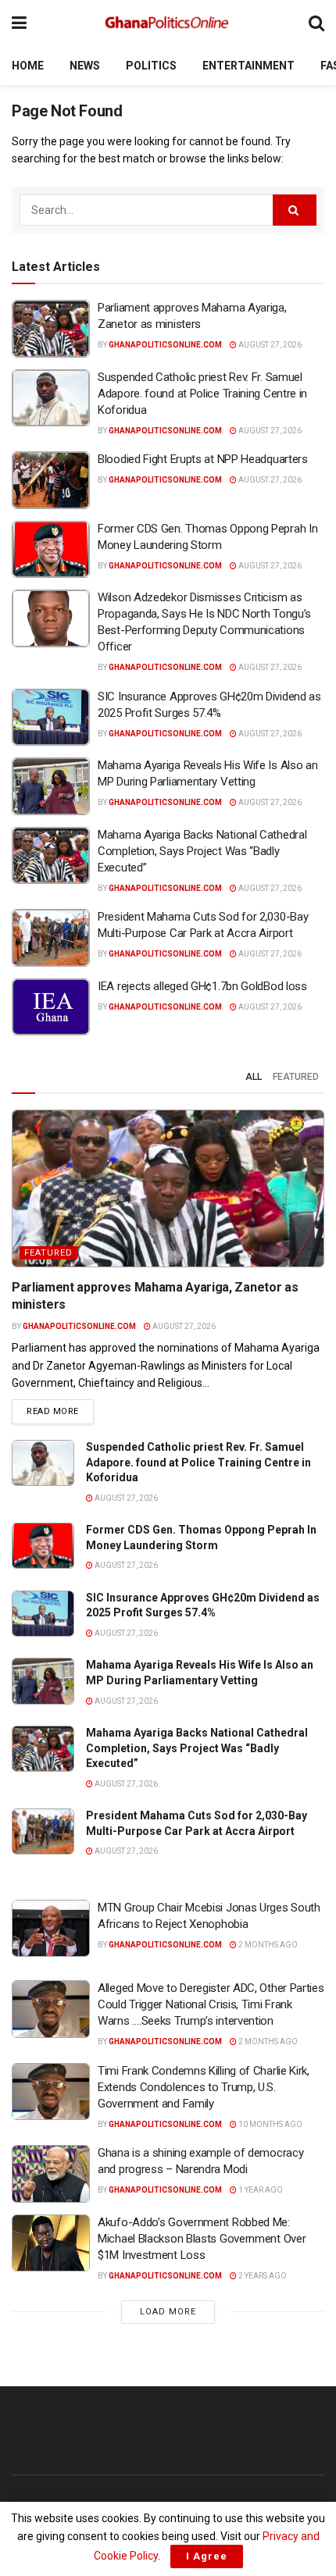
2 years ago (262, 2276)
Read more (60, 1411)
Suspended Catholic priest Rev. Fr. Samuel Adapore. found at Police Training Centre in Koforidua (202, 394)
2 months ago (267, 1945)
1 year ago (260, 2190)
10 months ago (270, 2124)
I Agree (207, 2556)
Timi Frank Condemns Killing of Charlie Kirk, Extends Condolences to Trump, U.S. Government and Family (204, 2087)
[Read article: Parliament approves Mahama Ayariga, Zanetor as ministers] (51, 329)
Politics (151, 66)
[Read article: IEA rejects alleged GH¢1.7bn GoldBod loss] (51, 1007)
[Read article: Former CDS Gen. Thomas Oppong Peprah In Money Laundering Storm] (51, 550)
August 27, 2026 (269, 345)
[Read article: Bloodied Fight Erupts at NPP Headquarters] (51, 480)
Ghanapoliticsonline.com (165, 345)
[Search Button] (316, 23)
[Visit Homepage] (168, 23)
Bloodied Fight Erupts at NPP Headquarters (203, 459)
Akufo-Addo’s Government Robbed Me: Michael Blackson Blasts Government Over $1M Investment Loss (202, 2239)
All (254, 1077)
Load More (168, 2312)
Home (28, 66)
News (85, 66)
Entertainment (248, 66)
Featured (296, 1077)
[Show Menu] (19, 23)
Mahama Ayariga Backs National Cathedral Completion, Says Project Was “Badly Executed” (202, 851)
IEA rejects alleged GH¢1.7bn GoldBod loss (202, 986)
